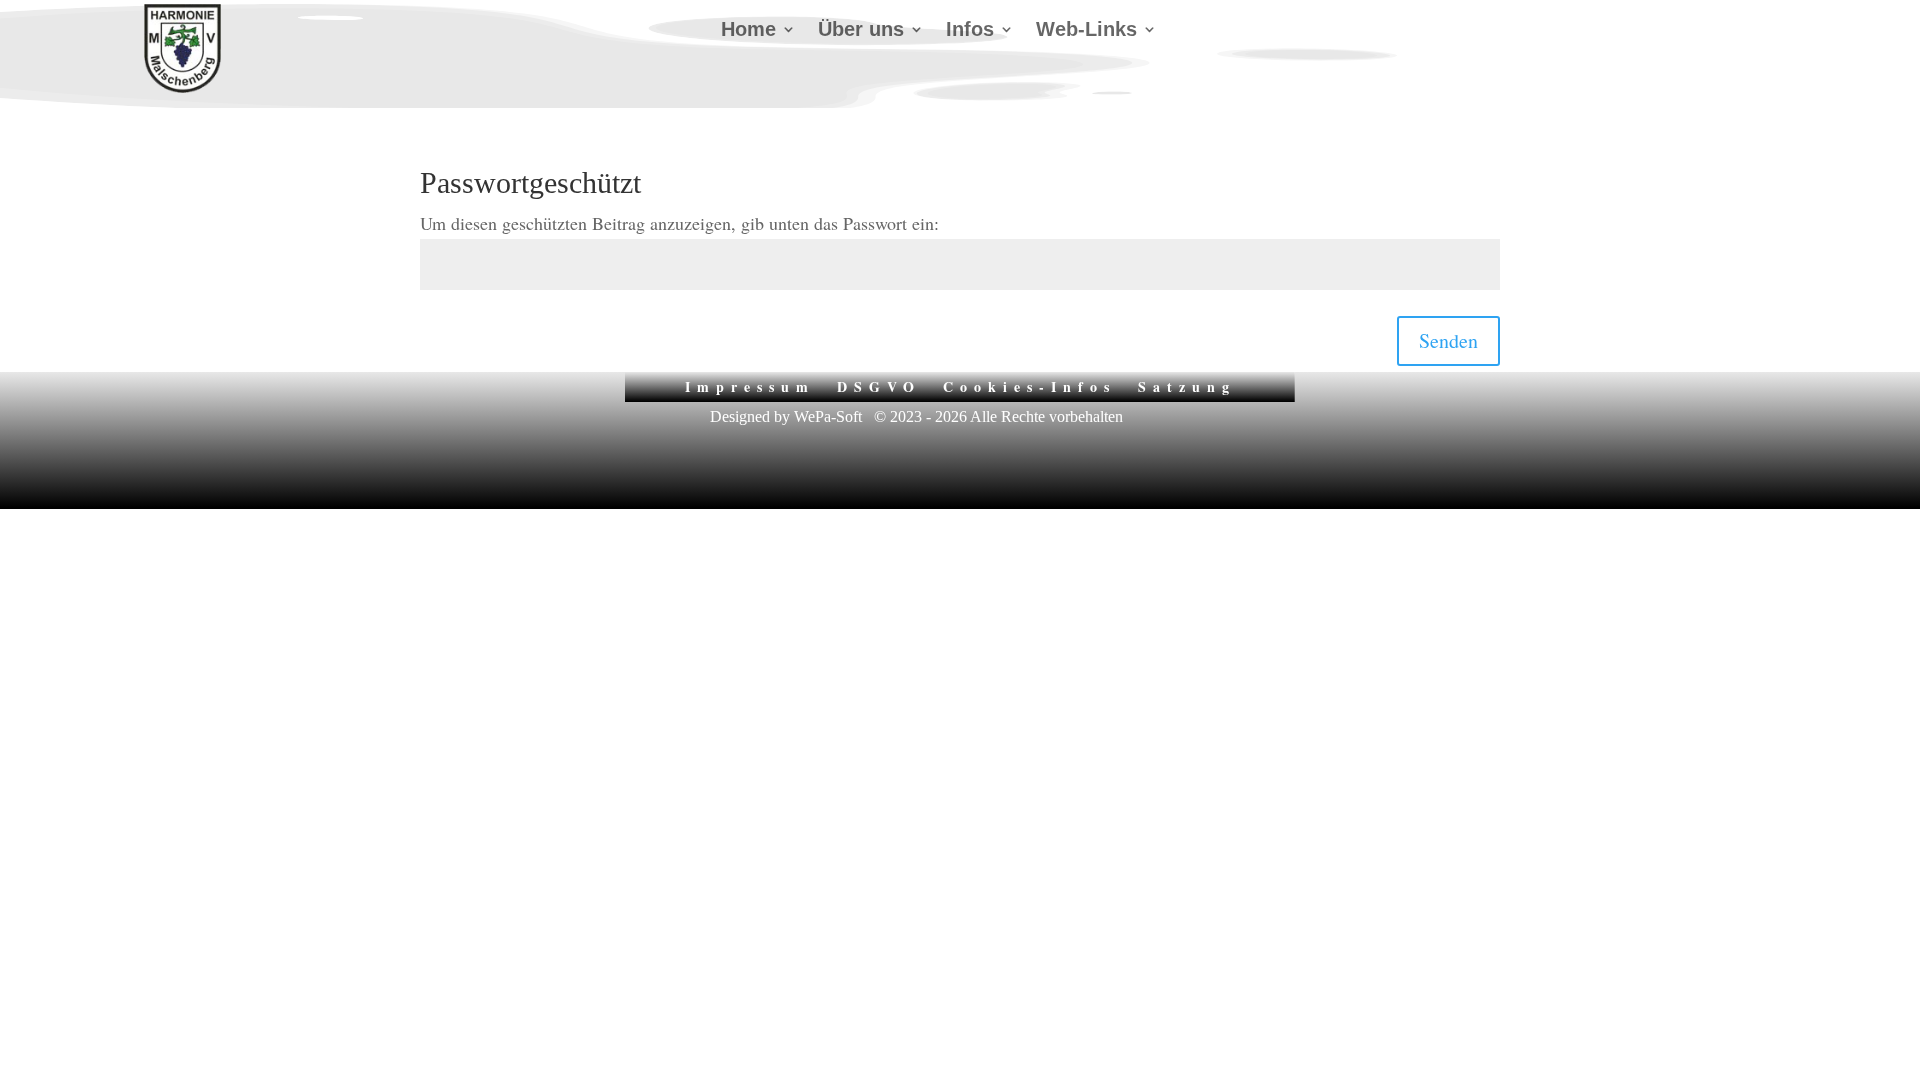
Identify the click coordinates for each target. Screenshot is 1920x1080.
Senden (1448, 340)
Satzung (1187, 385)
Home (748, 31)
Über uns (861, 31)
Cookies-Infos (1029, 385)
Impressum (750, 385)
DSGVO (879, 385)
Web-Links (1086, 31)
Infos (970, 31)
